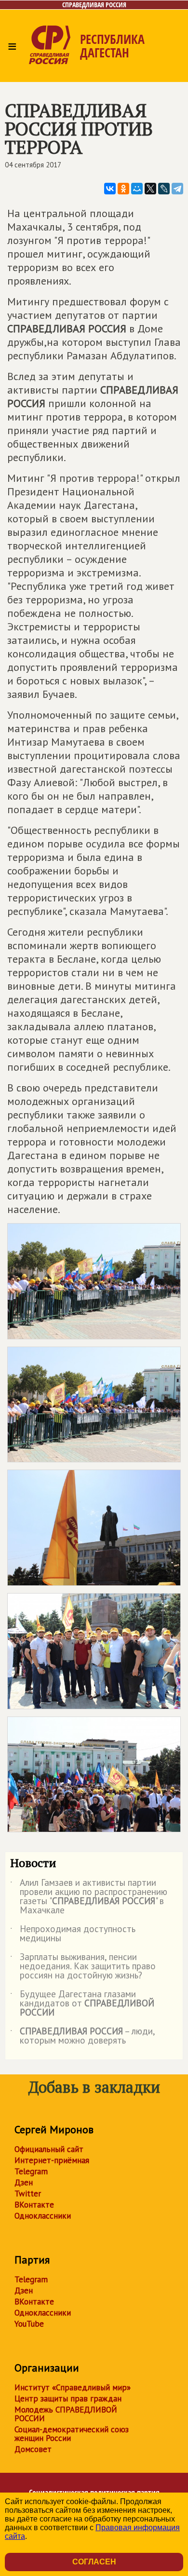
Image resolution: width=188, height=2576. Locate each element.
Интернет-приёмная (52, 2160)
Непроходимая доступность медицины (73, 1934)
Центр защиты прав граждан (68, 2399)
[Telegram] (177, 189)
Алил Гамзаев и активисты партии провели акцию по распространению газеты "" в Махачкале (89, 1897)
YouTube (29, 2324)
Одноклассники (43, 2216)
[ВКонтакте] (110, 189)
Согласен (94, 2562)
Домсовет (33, 2449)
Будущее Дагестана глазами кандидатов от (82, 2004)
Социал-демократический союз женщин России (72, 2434)
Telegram (31, 2171)
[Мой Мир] (137, 189)
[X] (150, 189)
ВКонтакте (34, 2205)
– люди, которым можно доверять (82, 2036)
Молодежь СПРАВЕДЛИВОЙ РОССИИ (66, 2414)
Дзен (24, 2182)
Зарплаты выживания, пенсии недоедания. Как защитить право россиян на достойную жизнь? (83, 1967)
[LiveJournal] (164, 189)
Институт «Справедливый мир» (73, 2387)
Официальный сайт (49, 2149)
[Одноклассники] (123, 189)
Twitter (28, 2194)
